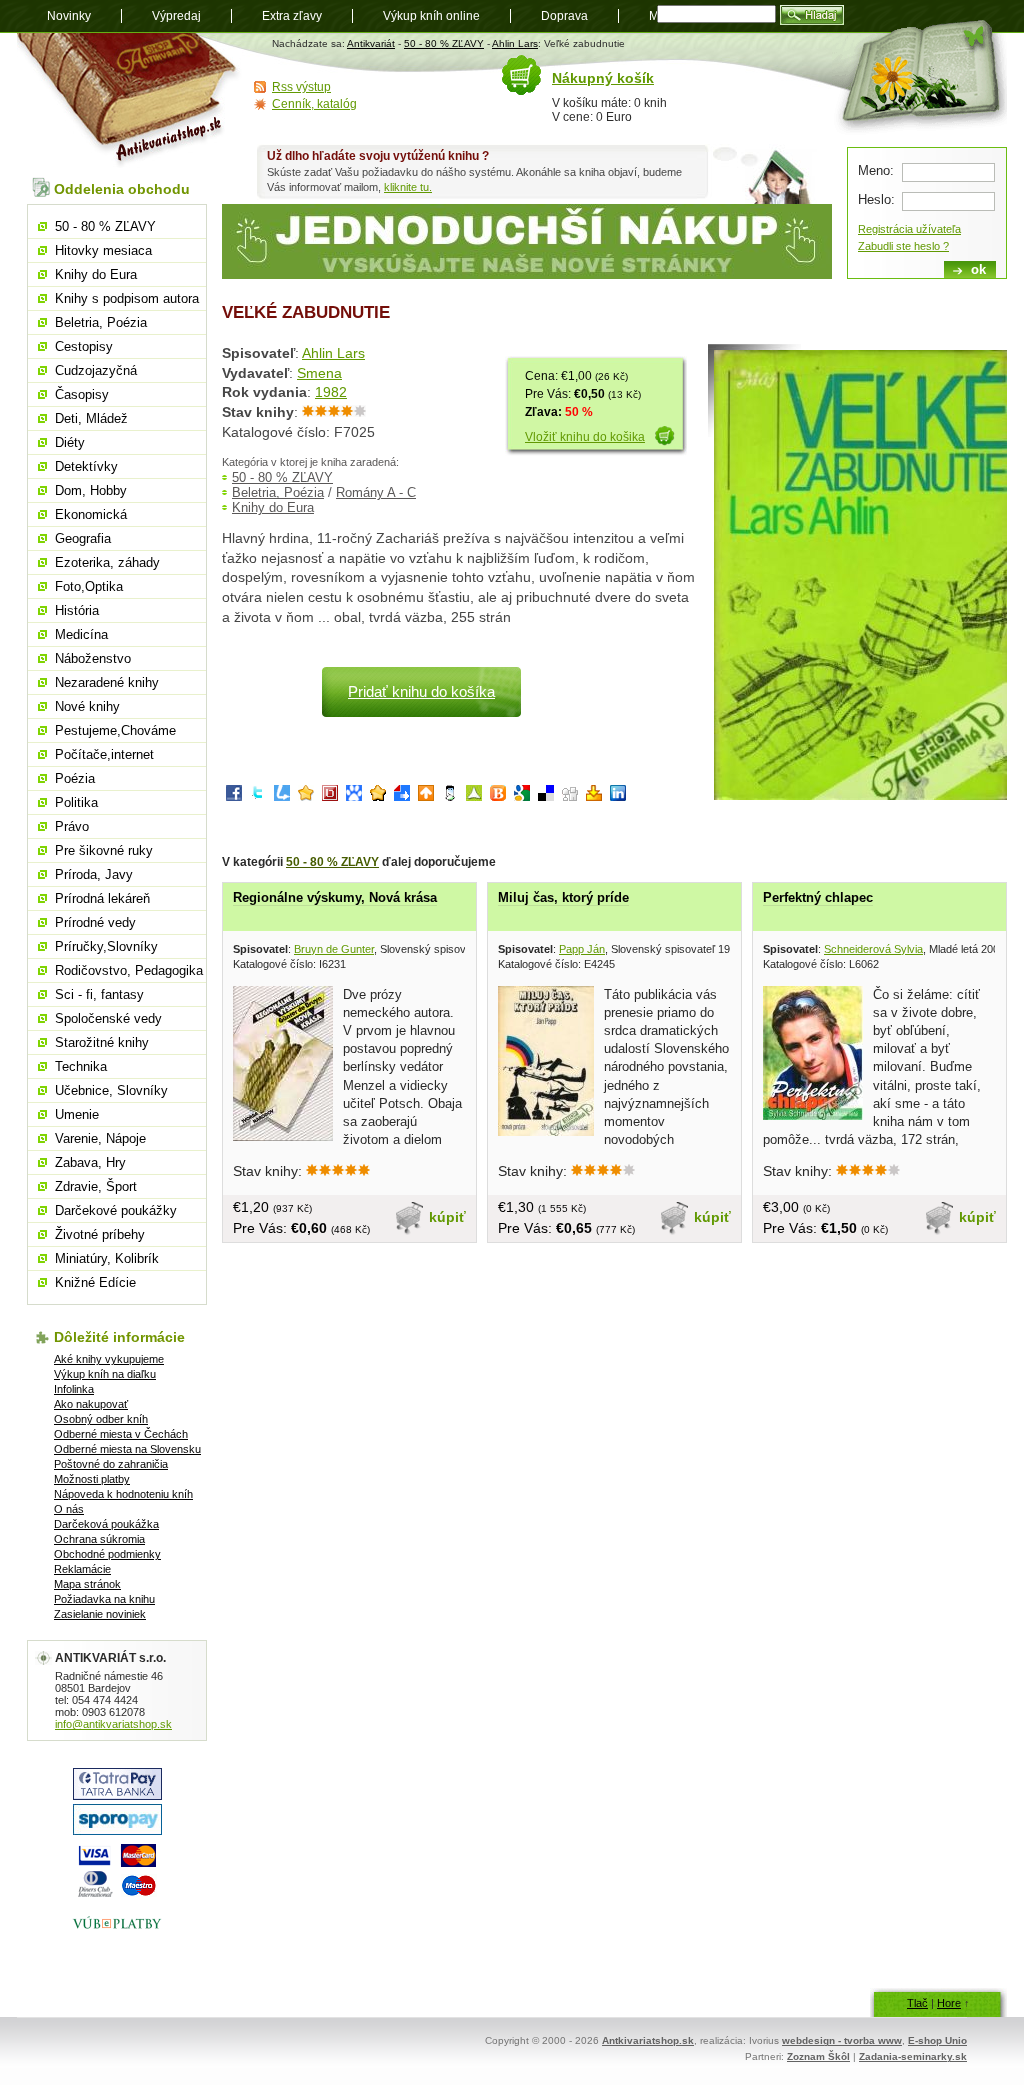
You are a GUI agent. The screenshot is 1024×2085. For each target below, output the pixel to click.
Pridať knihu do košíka (421, 691)
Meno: (876, 170)
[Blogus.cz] (498, 796)
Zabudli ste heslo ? (903, 246)
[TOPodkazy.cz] (354, 796)
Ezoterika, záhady (107, 562)
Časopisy (82, 394)
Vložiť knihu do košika (585, 437)
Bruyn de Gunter (334, 949)
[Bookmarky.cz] (330, 796)
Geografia (83, 538)
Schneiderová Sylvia (873, 949)
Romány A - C (376, 492)
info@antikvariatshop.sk (113, 1724)
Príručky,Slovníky (106, 946)
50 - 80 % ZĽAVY (444, 43)
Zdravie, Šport (96, 1186)
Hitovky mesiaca (103, 250)
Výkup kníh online (431, 16)
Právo (72, 826)
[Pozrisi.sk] (450, 796)
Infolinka (74, 1389)
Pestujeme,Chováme (115, 730)
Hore (949, 2003)
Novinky (69, 16)
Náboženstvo (93, 658)
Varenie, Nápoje (100, 1138)
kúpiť (447, 1217)
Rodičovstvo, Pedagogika (129, 970)
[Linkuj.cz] (282, 796)
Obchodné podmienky (107, 1554)
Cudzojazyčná (96, 370)
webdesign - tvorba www (842, 2040)
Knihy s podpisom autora (127, 298)
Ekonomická (91, 514)
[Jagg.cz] (306, 796)
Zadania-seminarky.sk (913, 2056)
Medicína (81, 634)
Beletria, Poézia (278, 492)
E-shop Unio (937, 2040)
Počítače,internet (104, 754)
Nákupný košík (603, 78)
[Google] (522, 796)
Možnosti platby (92, 1479)
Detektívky (86, 466)
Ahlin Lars (515, 43)
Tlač (917, 2003)
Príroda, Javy (94, 874)
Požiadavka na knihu (104, 1599)
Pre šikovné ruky (104, 850)
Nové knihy (87, 706)
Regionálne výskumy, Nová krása (335, 897)
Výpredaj (176, 16)
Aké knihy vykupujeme (109, 1359)
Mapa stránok (87, 1584)
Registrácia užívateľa (909, 229)
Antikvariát (371, 43)
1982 (331, 392)
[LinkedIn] (618, 796)
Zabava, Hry (90, 1162)
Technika (81, 1066)
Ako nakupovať (91, 1404)
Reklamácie (82, 1569)
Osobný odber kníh (101, 1419)
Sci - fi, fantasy (99, 994)
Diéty (70, 442)
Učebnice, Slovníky (111, 1090)
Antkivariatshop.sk (648, 2040)
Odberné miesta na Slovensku (127, 1449)
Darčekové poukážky (116, 1210)
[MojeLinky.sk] (378, 796)
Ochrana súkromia (99, 1539)
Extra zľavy (292, 16)
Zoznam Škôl (818, 2056)
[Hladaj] (812, 15)
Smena (319, 373)
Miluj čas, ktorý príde (563, 897)
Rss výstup (301, 87)
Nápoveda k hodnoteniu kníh (123, 1494)
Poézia (75, 778)
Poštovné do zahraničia (111, 1464)
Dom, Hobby (91, 490)
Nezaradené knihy (107, 682)
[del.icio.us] (546, 796)
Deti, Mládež (91, 418)
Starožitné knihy (102, 1042)
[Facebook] (234, 796)
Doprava (564, 16)
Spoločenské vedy (108, 1018)
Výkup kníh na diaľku (105, 1374)
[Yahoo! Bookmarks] (594, 796)
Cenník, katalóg (314, 104)
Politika (76, 802)
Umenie (77, 1114)
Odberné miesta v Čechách (121, 1434)
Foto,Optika (89, 586)
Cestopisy (84, 346)
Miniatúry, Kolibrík (107, 1258)
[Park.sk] (426, 796)
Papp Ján (582, 949)
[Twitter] (258, 796)
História (77, 610)
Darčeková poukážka (106, 1524)
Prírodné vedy (95, 922)
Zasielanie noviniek (100, 1614)
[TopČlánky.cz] (474, 796)
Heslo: (876, 199)
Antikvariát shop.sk (129, 100)
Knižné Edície (95, 1282)
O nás (69, 1509)
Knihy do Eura (273, 507)
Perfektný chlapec (818, 897)
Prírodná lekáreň (102, 898)
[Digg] (570, 796)
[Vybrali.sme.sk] (402, 796)
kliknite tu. (408, 187)
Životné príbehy (100, 1234)
